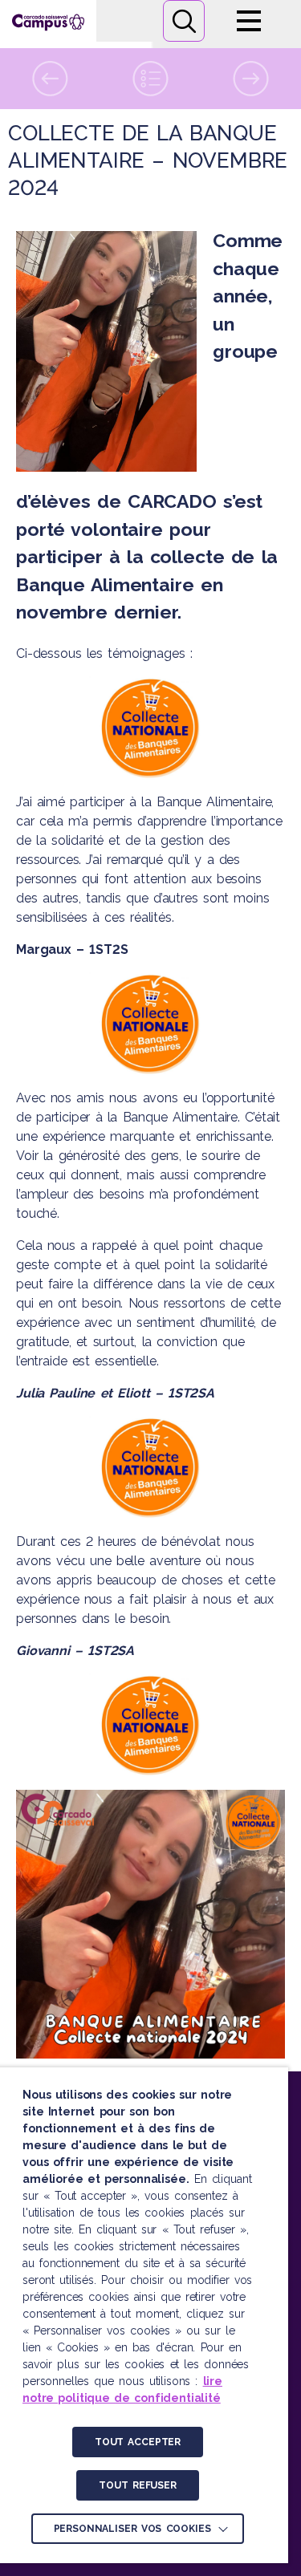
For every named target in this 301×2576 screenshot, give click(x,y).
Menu (249, 21)
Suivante (251, 79)
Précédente (50, 79)
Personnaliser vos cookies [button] (132, 2529)
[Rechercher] (184, 21)
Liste (150, 79)
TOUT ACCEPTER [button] (138, 2442)
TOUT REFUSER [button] (137, 2485)
